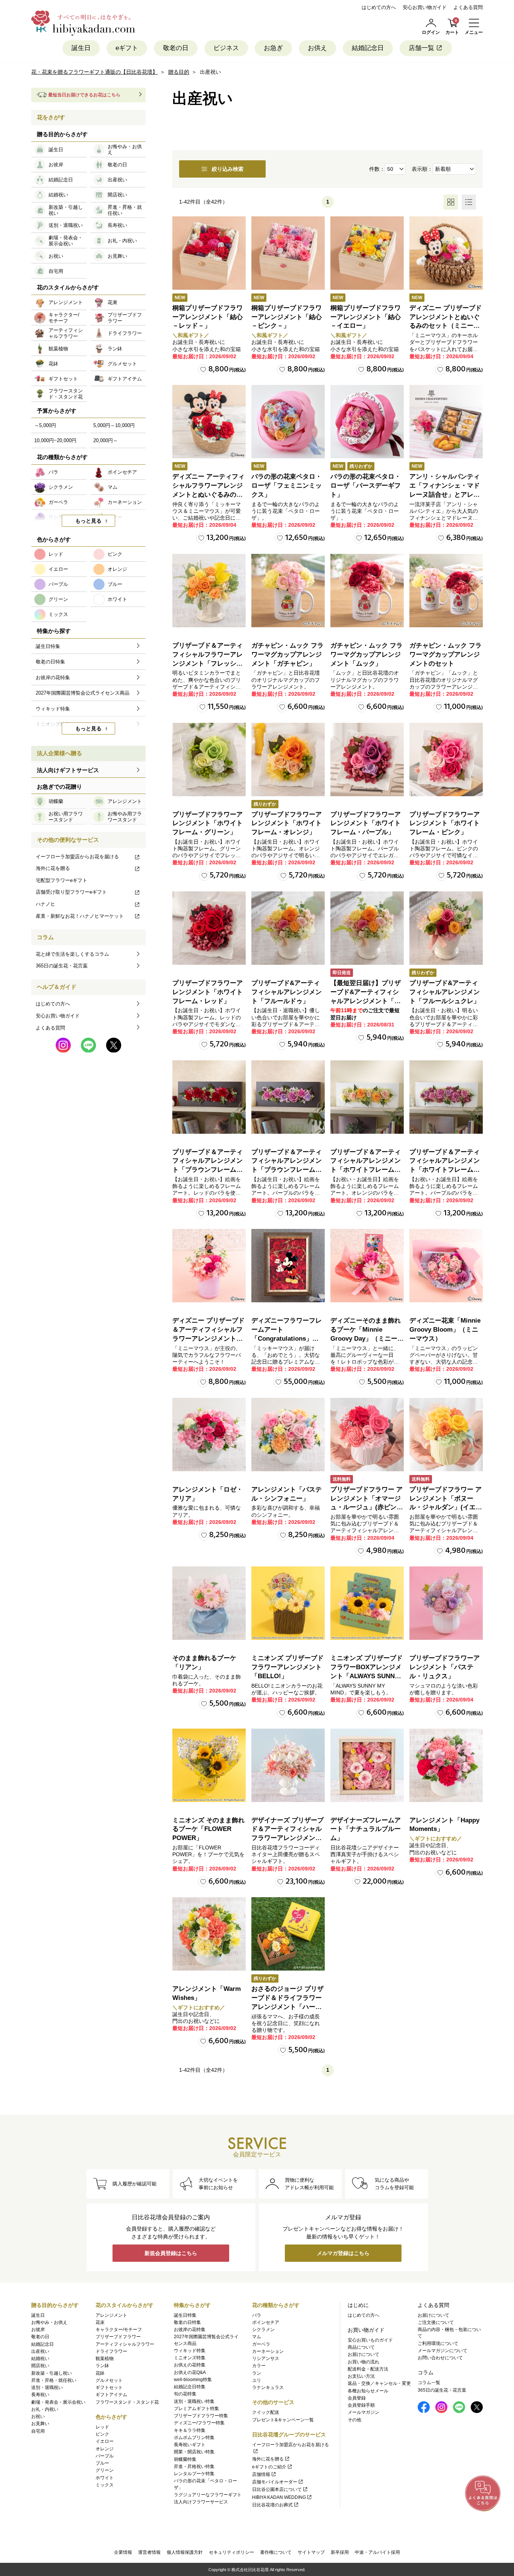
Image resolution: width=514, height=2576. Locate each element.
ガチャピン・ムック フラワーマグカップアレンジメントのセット (446, 655)
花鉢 (100, 2373)
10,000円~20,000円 (55, 440)
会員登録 (357, 2398)
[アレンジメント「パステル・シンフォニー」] (288, 1435)
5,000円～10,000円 (114, 425)
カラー (259, 2366)
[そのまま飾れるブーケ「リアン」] (209, 1603)
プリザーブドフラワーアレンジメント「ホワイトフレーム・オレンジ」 (287, 823)
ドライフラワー (111, 2351)
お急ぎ (273, 48)
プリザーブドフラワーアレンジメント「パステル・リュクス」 (445, 1667)
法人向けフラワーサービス (201, 2502)
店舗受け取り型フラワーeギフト (71, 892)
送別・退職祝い (47, 2387)
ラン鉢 (102, 2366)
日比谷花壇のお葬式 (272, 2505)
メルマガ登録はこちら (343, 2253)
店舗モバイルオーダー (275, 2482)
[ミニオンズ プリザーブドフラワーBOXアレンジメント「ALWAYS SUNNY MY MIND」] (367, 1603)
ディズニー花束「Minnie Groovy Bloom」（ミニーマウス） (445, 1330)
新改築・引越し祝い (52, 2373)
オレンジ (105, 2449)
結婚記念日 (368, 48)
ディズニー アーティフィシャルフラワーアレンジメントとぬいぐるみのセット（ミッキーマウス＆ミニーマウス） (208, 494)
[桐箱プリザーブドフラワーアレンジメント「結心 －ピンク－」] (288, 253)
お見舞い (40, 2424)
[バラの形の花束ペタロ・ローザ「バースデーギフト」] (367, 422)
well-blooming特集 (193, 2380)
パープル (105, 2456)
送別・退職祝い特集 (194, 2401)
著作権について (276, 2552)
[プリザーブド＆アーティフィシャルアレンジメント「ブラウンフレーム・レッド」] (209, 1097)
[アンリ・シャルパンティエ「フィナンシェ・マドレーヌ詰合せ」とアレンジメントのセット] (446, 422)
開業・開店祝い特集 (194, 2452)
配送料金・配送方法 (368, 2369)
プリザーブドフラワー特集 (201, 2416)
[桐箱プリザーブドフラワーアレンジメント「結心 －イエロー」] (367, 253)
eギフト (127, 48)
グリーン (105, 2470)
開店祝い (40, 2366)
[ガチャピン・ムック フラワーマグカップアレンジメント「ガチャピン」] (288, 591)
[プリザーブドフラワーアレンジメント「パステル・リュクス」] (446, 1603)
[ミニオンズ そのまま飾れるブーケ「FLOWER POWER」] (209, 1765)
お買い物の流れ (363, 2362)
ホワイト (105, 2478)
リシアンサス (266, 2359)
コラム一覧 (429, 2383)
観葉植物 (105, 2359)
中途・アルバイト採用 (377, 2552)
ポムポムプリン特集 (194, 2438)
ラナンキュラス (268, 2387)
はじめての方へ (379, 7)
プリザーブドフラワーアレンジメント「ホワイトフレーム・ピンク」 (445, 823)
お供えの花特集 (190, 2365)
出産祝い (40, 2351)
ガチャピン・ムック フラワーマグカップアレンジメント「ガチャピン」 (287, 655)
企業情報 (123, 2552)
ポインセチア (266, 2322)
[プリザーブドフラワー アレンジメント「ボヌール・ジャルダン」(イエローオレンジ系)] (446, 1435)
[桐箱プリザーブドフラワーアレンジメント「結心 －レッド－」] (209, 253)
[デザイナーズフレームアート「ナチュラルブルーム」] (367, 1765)
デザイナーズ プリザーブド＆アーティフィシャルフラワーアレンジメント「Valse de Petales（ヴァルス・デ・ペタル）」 (287, 1838)
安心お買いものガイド (370, 2340)
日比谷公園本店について (277, 2489)
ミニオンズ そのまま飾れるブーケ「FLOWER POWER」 (208, 1829)
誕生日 (81, 48)
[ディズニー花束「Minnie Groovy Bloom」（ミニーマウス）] (446, 1266)
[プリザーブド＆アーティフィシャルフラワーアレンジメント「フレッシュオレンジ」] (209, 591)
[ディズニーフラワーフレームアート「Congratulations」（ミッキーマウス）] (288, 1266)
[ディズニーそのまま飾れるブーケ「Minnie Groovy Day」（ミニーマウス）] (367, 1266)
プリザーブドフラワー (118, 2337)
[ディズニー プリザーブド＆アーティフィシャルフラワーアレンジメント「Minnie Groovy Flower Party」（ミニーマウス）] (209, 1266)
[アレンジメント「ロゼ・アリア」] (209, 1435)
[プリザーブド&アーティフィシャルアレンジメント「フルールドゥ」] (288, 928)
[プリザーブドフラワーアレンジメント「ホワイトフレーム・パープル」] (367, 760)
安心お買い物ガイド (425, 7)
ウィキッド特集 (190, 2351)
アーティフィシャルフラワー (125, 2344)
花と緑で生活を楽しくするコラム (72, 954)
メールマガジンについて (443, 2351)
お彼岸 (38, 2330)
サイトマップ (311, 2552)
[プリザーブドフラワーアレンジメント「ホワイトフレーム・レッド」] (209, 928)
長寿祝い (40, 2395)
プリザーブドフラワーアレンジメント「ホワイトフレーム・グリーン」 (208, 823)
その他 (354, 2420)
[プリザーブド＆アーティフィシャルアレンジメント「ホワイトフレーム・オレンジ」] (367, 1097)
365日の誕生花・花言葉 (62, 966)
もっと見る (88, 521)
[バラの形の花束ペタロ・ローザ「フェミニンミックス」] (288, 422)
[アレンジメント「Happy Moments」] (446, 1765)
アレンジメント (111, 2315)
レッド (102, 2427)
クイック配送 (266, 2412)
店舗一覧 (421, 48)
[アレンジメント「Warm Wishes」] (209, 1934)
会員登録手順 (361, 2405)
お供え (317, 48)
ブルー (102, 2463)
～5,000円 (45, 425)
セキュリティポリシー (231, 2552)
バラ (257, 2315)
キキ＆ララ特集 (190, 2430)
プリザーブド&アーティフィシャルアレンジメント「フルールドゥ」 (287, 992)
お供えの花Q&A (190, 2372)
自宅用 (38, 2431)
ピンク (102, 2434)
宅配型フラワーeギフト (62, 880)
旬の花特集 (185, 2394)
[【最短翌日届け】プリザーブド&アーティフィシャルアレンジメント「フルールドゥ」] (367, 928)
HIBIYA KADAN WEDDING (279, 2497)
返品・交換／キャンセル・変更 (379, 2383)
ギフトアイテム (111, 2395)
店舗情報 (261, 2474)
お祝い (38, 2416)
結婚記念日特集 (190, 2387)
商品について (361, 2347)
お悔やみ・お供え (49, 2322)
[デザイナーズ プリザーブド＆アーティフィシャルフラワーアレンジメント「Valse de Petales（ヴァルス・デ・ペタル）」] (288, 1765)
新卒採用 (340, 2552)
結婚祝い (40, 2359)
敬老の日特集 (187, 2322)
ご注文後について (436, 2322)
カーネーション (268, 2351)
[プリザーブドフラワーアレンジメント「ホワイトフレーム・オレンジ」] (288, 760)
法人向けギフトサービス (68, 770)
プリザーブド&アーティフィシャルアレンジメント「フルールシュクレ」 (445, 992)
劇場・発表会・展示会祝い (58, 2402)
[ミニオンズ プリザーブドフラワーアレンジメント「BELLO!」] (288, 1603)
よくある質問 (468, 7)
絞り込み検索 (228, 169)
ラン (257, 2373)
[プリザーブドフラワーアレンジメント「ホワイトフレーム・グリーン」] (209, 760)
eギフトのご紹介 (269, 2467)
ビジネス (226, 48)
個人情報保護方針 (185, 2552)
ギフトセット (109, 2387)
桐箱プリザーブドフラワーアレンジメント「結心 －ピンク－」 (287, 317)
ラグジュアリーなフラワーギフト (208, 2495)
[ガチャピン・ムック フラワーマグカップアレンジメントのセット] (446, 591)
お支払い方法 (361, 2376)
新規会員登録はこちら (171, 2253)
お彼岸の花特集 (190, 2330)
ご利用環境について (438, 2343)
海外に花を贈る (53, 868)
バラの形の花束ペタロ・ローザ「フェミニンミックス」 (287, 486)
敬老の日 (176, 48)
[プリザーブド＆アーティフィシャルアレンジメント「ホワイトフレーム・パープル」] (446, 1097)
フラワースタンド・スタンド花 (127, 2402)
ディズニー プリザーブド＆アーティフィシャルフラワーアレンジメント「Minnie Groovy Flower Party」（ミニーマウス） (209, 1338)
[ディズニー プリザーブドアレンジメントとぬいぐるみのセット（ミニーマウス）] (446, 253)
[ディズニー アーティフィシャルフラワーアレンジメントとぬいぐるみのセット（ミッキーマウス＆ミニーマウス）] (209, 422)
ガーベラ (261, 2344)
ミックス (105, 2485)
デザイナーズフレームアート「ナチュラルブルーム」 (366, 1829)
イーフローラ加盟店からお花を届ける (77, 857)
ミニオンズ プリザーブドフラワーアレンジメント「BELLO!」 (287, 1667)
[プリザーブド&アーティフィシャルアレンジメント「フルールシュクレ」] (446, 928)
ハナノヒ (46, 904)
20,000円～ (106, 440)
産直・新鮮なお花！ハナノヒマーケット (80, 916)
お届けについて (363, 2354)
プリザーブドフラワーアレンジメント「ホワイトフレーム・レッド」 (208, 992)
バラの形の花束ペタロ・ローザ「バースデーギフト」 (366, 486)
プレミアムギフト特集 (196, 2409)
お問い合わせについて (440, 2358)
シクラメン (263, 2330)
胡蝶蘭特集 (185, 2459)
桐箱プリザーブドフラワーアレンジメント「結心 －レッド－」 (208, 317)
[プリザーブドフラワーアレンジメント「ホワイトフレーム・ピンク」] (446, 760)
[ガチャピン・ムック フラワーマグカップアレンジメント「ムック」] (367, 591)
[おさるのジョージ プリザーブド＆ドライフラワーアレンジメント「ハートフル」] (288, 1934)
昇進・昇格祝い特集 (194, 2467)
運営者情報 (149, 2552)
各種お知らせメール (368, 2391)
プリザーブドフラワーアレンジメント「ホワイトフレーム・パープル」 (366, 823)
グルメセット (109, 2380)
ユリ (257, 2380)
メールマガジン (363, 2412)
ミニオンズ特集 (190, 2358)
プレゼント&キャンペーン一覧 (283, 2420)
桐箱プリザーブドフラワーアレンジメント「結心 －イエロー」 (366, 317)
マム (257, 2337)
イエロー (105, 2441)
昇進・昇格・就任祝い (54, 2380)
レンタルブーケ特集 (194, 2474)
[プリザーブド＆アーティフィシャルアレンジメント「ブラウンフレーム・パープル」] (288, 1097)
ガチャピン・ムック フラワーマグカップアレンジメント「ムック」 (366, 655)
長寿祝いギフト (190, 2445)
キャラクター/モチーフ (119, 2330)
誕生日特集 (185, 2315)
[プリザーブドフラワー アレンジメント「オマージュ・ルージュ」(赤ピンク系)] (367, 1435)
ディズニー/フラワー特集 (199, 2423)
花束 (100, 2322)
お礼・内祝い (45, 2409)
